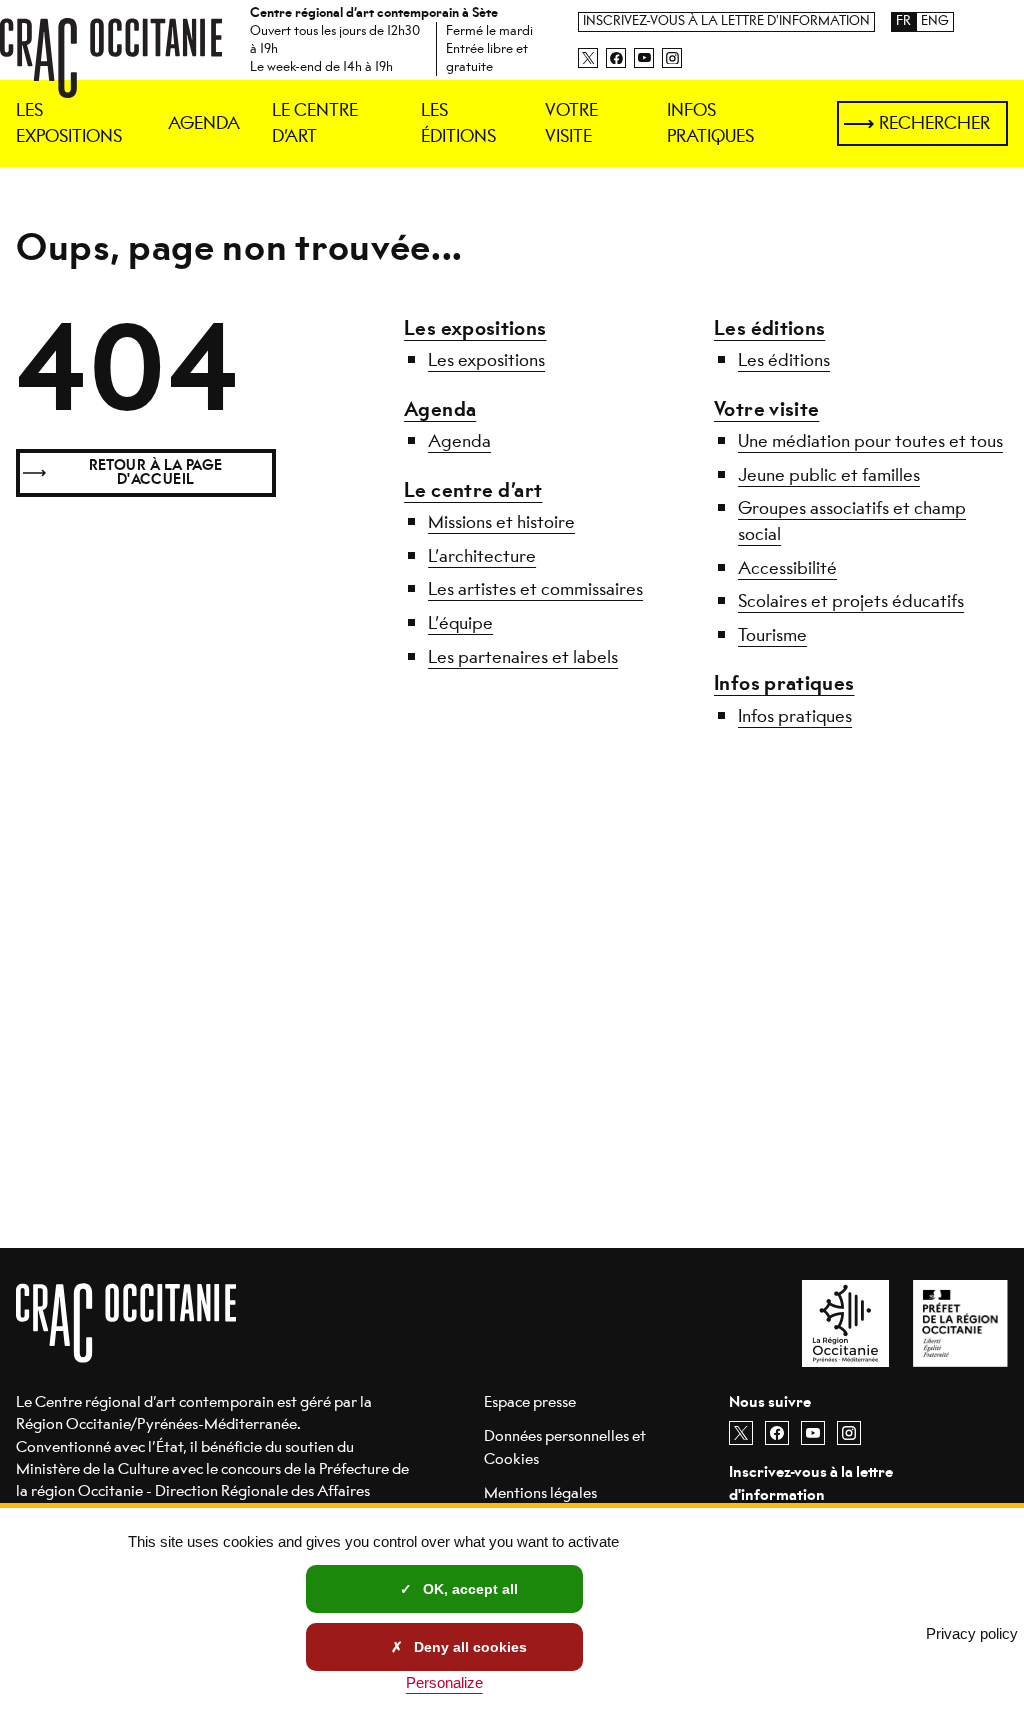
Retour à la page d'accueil (156, 472)
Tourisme (772, 635)
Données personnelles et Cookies (565, 1446)
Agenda (440, 409)
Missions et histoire (501, 522)
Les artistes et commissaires (535, 589)
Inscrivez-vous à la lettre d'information (726, 21)
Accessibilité (787, 568)
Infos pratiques (784, 683)
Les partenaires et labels (523, 657)
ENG (935, 21)
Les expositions (475, 328)
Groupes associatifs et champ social (852, 521)
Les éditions (769, 328)
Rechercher (934, 123)
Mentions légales (540, 1492)
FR (903, 21)
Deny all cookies (468, 1647)
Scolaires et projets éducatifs (851, 601)
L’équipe (460, 623)
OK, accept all (468, 1589)
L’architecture (482, 556)
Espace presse (530, 1401)
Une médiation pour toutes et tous (870, 441)
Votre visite (766, 409)
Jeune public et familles (829, 475)
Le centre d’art (473, 490)
